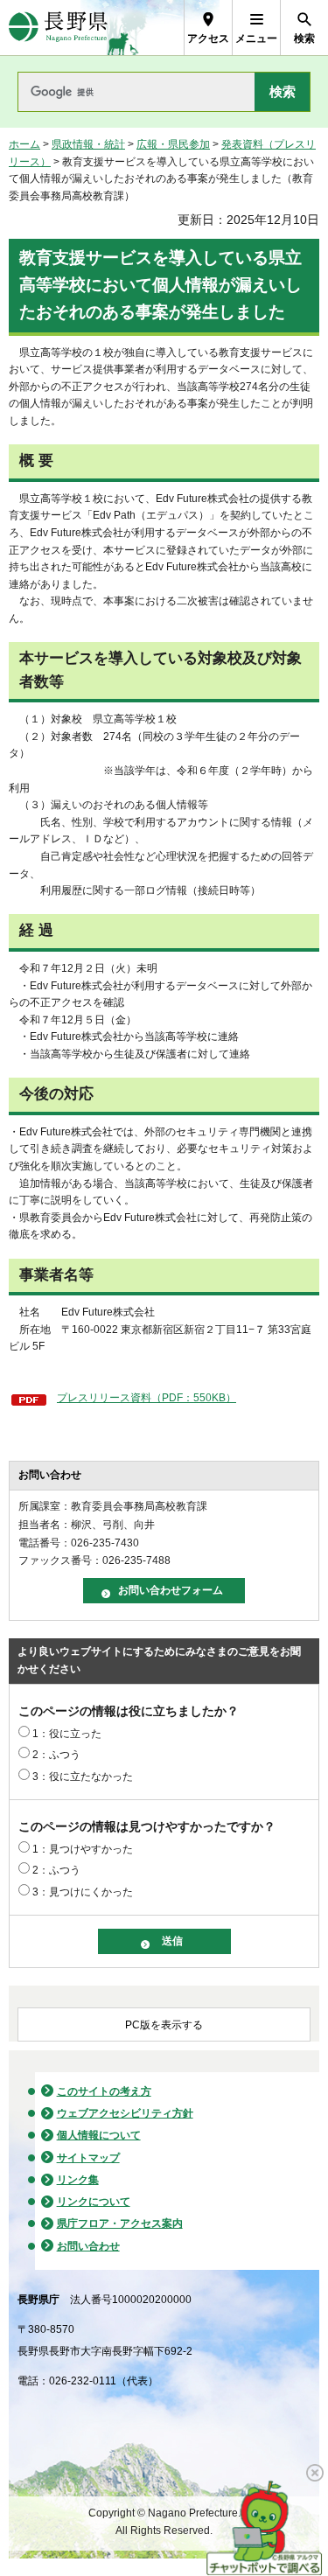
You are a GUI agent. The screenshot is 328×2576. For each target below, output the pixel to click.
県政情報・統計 (88, 144)
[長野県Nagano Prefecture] (58, 28)
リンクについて (94, 2202)
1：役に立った (67, 1734)
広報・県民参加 (173, 144)
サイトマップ (88, 2158)
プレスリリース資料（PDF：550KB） (147, 1398)
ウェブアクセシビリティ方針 (125, 2113)
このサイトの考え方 (104, 2091)
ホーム (24, 144)
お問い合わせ (88, 2246)
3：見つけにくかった (83, 1892)
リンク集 (78, 2180)
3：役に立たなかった (83, 1777)
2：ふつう (56, 1755)
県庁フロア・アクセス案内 (120, 2223)
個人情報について (99, 2135)
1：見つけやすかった (83, 1849)
